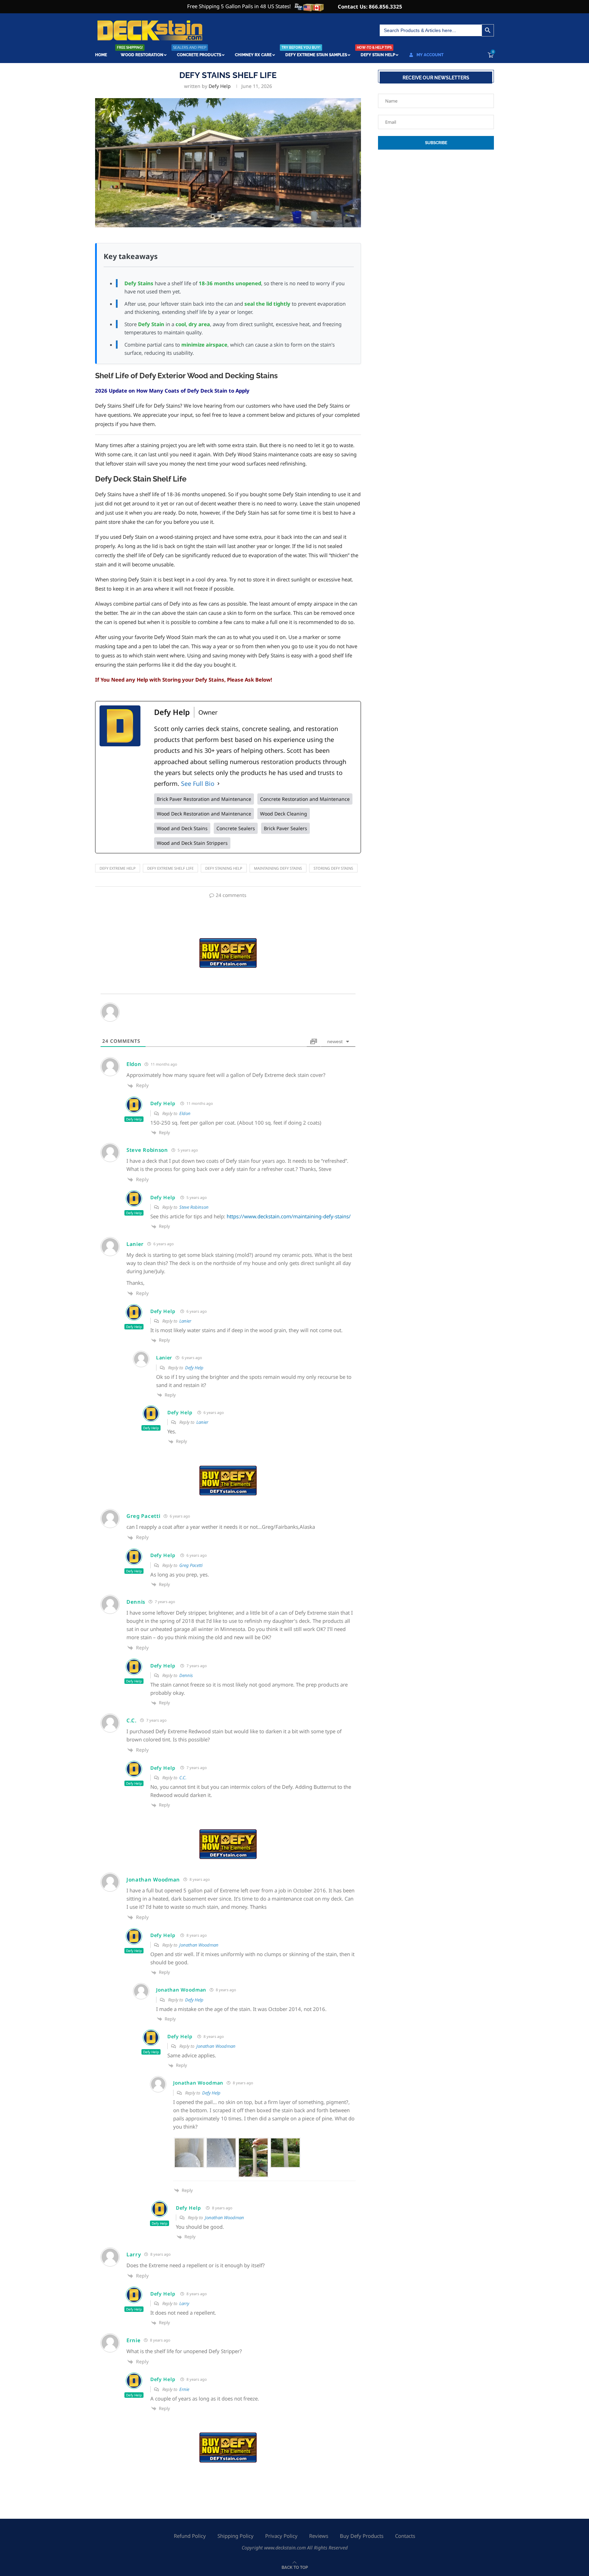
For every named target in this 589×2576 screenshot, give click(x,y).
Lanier (185, 1321)
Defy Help (220, 86)
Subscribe (436, 143)
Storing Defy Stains (333, 868)
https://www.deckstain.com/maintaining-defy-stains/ (289, 1216)
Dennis (186, 1675)
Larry (184, 2303)
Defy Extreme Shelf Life (170, 868)
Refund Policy (190, 2536)
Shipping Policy (236, 2536)
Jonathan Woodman (199, 1945)
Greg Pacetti (191, 1565)
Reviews (319, 2536)
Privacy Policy (281, 2536)
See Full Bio (198, 783)
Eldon (185, 1113)
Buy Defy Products (362, 2536)
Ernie (184, 2389)
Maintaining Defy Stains (278, 868)
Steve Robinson (194, 1207)
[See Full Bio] (218, 783)
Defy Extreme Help (118, 868)
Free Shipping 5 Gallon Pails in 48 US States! (239, 6)
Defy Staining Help (224, 868)
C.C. (183, 1778)
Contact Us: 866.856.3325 (370, 6)
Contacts (405, 2536)
